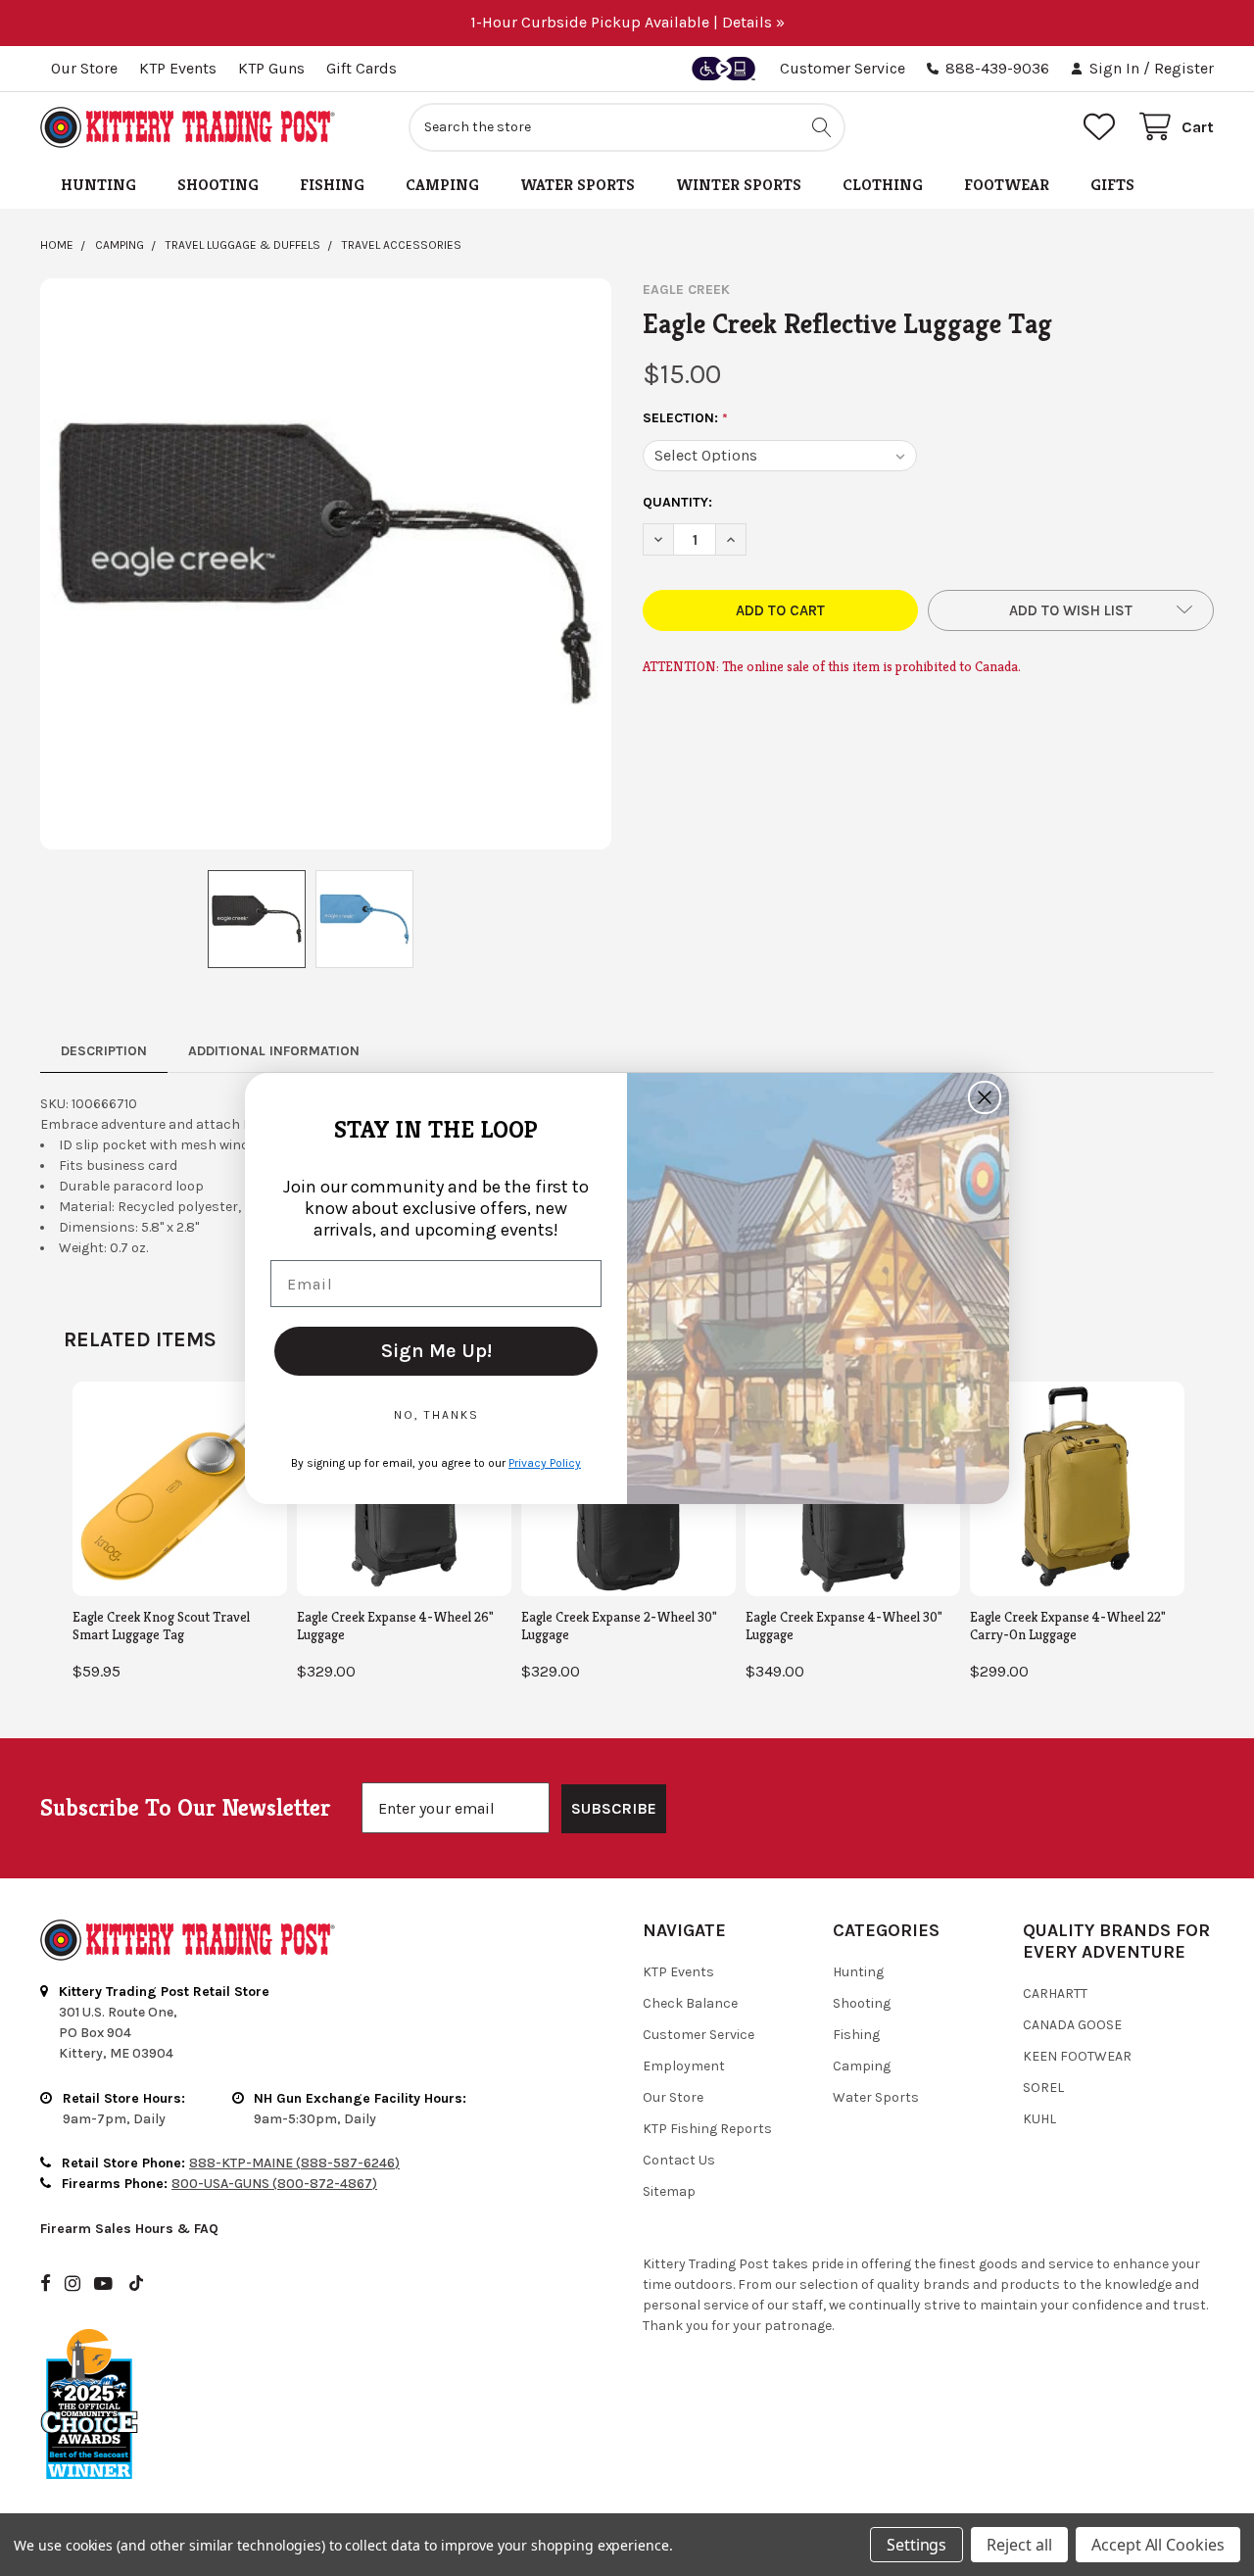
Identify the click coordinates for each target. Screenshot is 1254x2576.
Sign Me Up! (436, 1351)
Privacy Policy (545, 1463)
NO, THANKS (436, 1415)
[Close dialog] (985, 1097)
